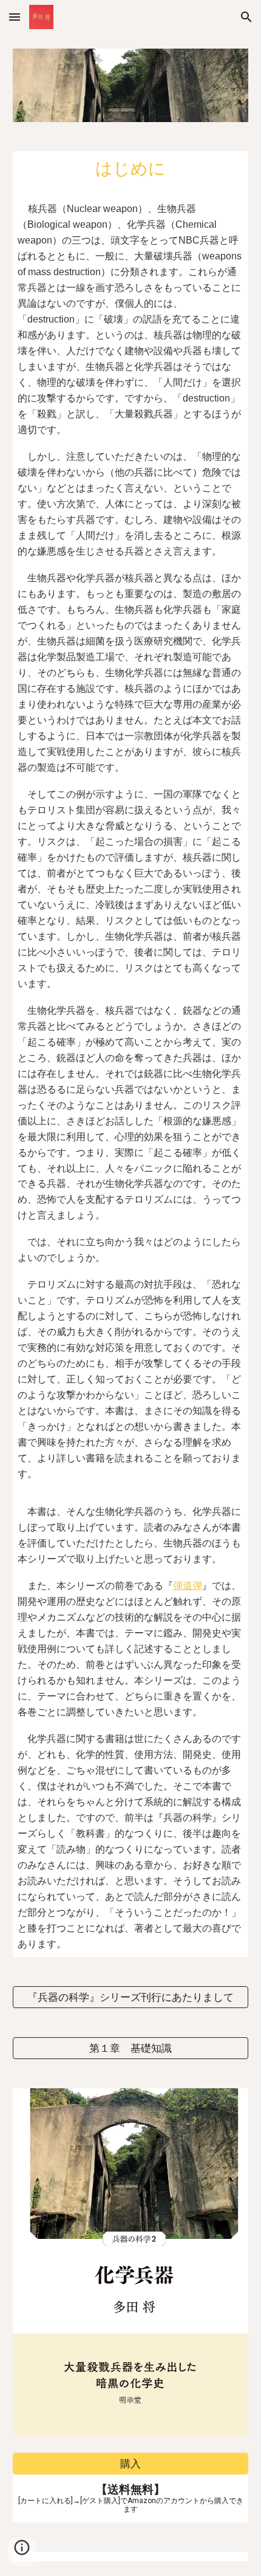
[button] (15, 17)
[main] (131, 1054)
